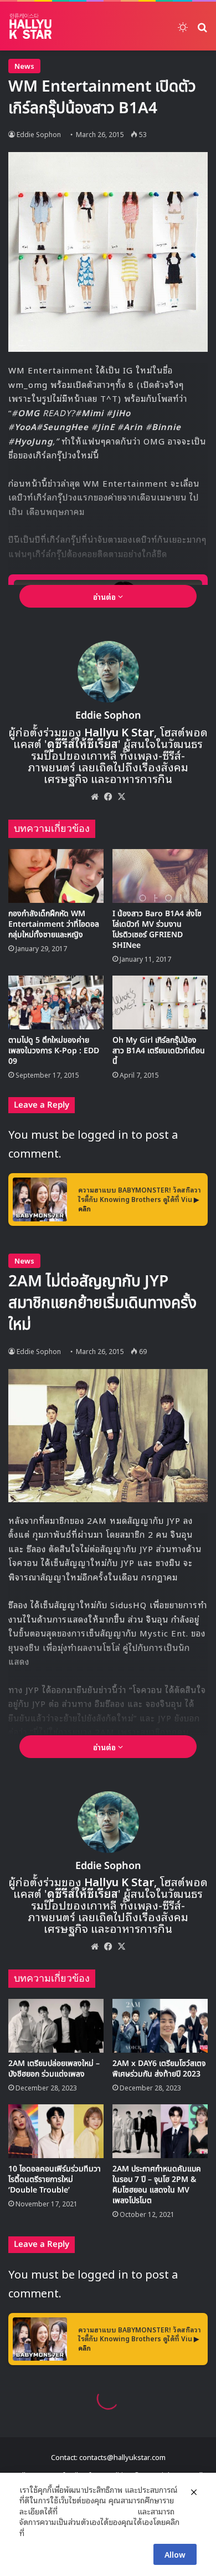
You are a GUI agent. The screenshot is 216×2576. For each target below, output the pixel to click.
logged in (103, 1134)
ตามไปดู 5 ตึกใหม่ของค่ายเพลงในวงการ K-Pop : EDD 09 (54, 1051)
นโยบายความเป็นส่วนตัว (97, 2511)
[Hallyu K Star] (30, 26)
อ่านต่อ (106, 596)
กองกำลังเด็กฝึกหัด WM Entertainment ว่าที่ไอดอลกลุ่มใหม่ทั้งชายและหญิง (54, 924)
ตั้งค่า (36, 2533)
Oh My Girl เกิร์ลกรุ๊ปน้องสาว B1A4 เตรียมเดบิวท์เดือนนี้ (159, 1051)
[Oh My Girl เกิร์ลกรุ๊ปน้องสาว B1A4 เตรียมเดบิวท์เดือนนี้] (160, 1002)
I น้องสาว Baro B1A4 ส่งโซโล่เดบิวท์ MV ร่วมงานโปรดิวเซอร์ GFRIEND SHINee (157, 930)
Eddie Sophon (39, 134)
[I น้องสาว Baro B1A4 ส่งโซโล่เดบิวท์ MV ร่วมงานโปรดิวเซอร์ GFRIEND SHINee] (160, 876)
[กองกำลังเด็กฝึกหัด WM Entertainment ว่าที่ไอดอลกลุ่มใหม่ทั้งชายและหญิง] (56, 876)
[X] (121, 796)
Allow (175, 2554)
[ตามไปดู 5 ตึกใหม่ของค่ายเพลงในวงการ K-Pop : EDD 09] (56, 1002)
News (24, 66)
